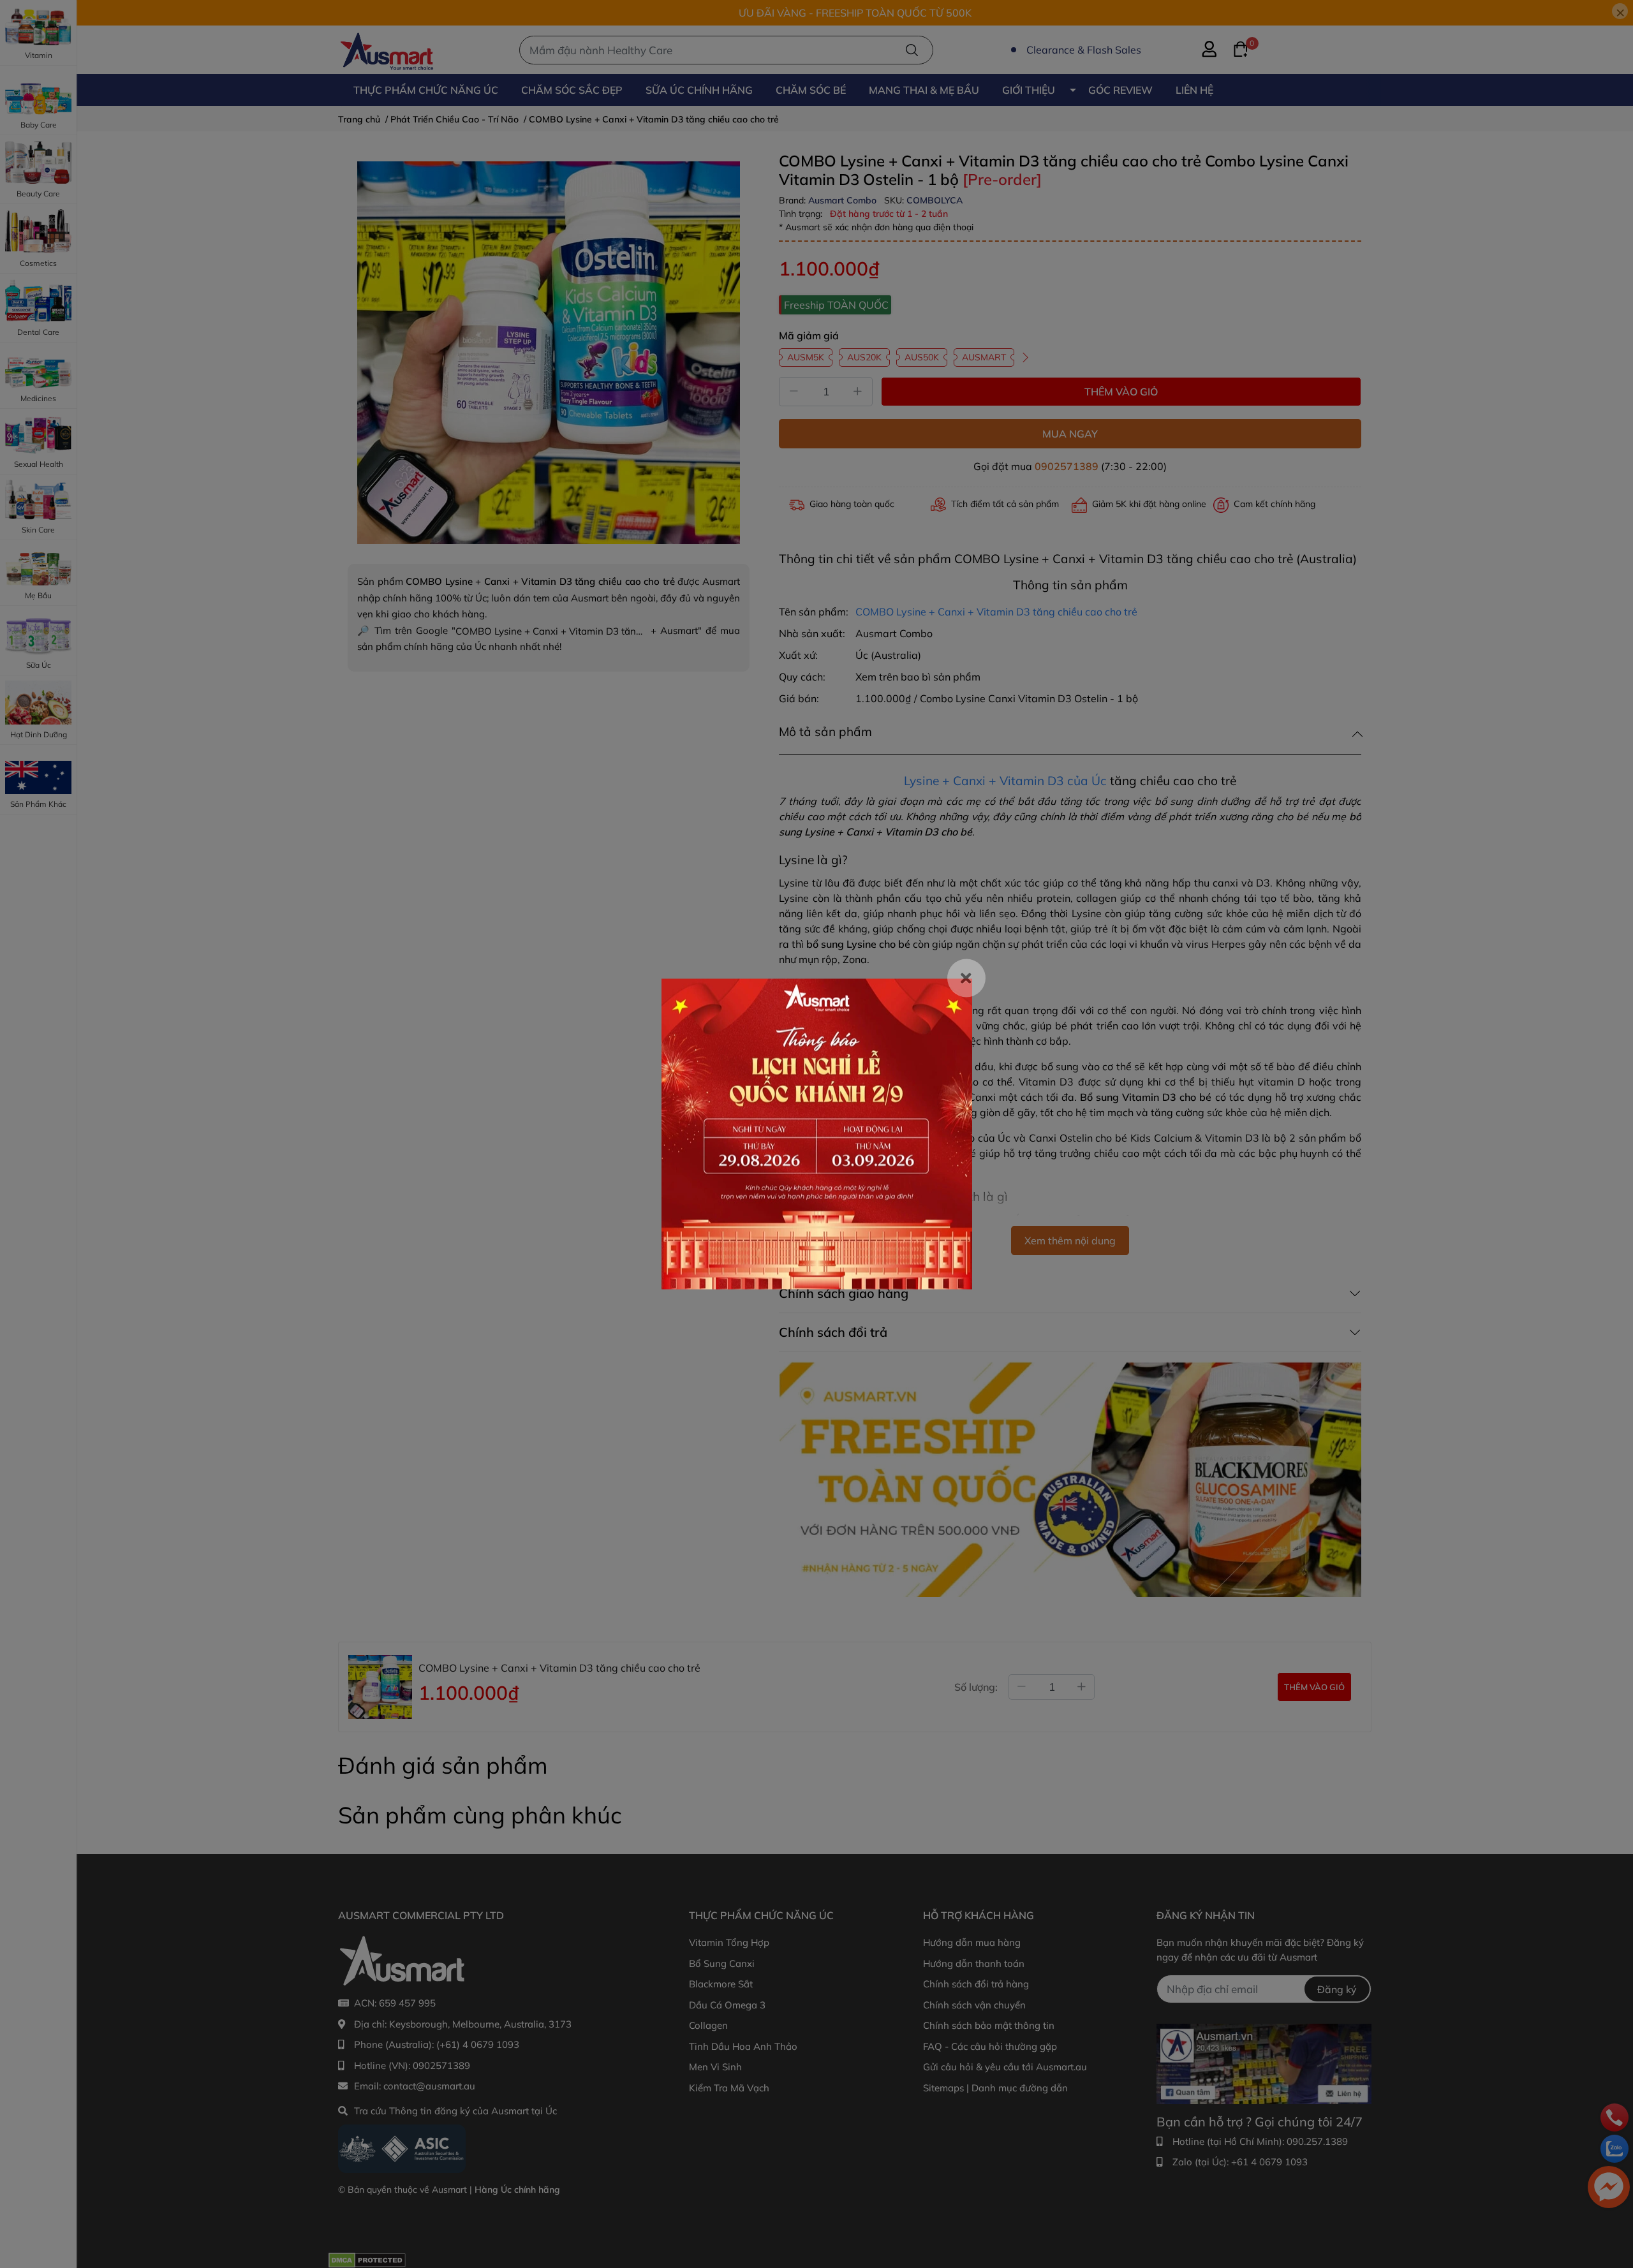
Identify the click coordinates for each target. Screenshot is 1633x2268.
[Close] (966, 978)
